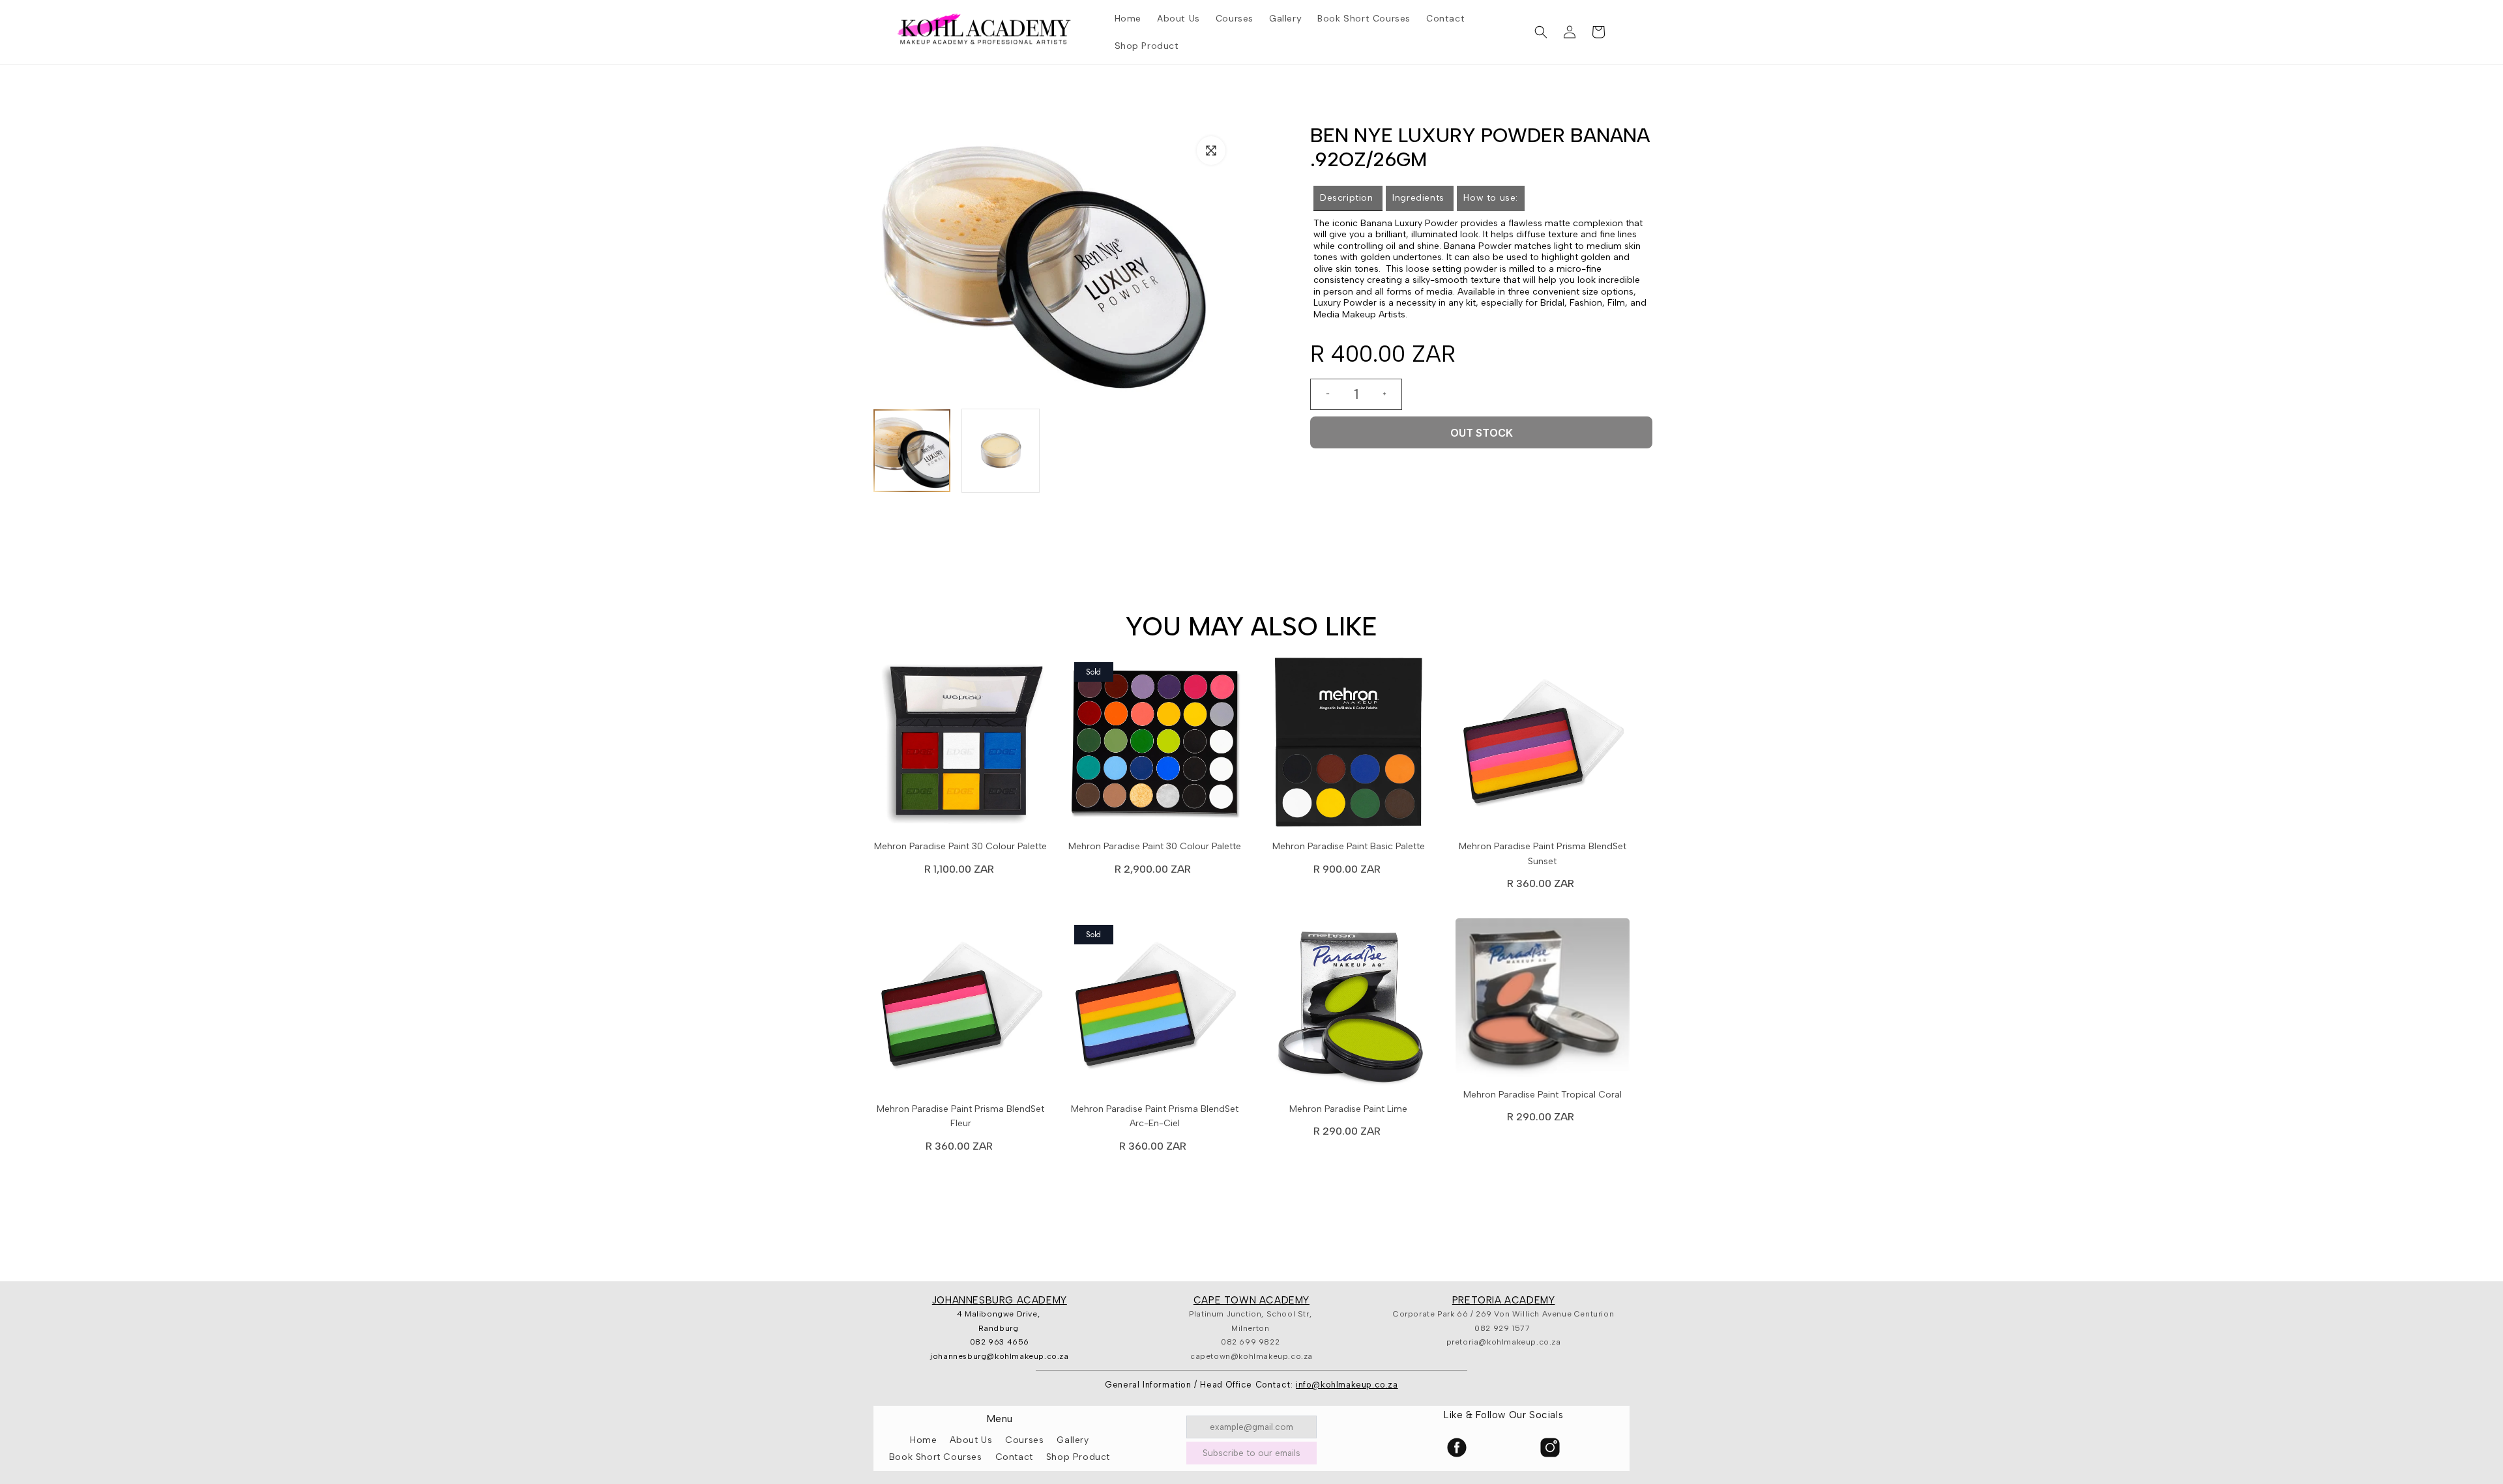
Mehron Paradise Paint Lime (1348, 1109)
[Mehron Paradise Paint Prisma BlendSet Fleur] (961, 1009)
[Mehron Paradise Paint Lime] (1349, 1009)
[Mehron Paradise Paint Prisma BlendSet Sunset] (1543, 746)
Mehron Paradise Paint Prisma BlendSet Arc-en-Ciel (1155, 1116)
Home (923, 1440)
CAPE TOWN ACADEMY (1251, 1300)
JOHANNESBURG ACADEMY (1000, 1300)
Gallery (1073, 1440)
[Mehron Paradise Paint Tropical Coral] (1543, 1001)
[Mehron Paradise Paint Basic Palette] (1349, 746)
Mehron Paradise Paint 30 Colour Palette (960, 846)
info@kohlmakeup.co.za (1347, 1385)
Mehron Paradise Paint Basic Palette (1349, 846)
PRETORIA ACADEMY (1504, 1300)
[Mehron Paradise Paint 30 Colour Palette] (961, 746)
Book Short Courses (936, 1457)
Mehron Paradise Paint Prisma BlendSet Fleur (960, 1116)
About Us (971, 1440)
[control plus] (1390, 394)
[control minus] (1323, 394)
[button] (1541, 32)
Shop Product (1078, 1457)
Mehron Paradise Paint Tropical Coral (1543, 1095)
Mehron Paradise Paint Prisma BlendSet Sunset (1543, 853)
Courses (1024, 1440)
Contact (1014, 1457)
